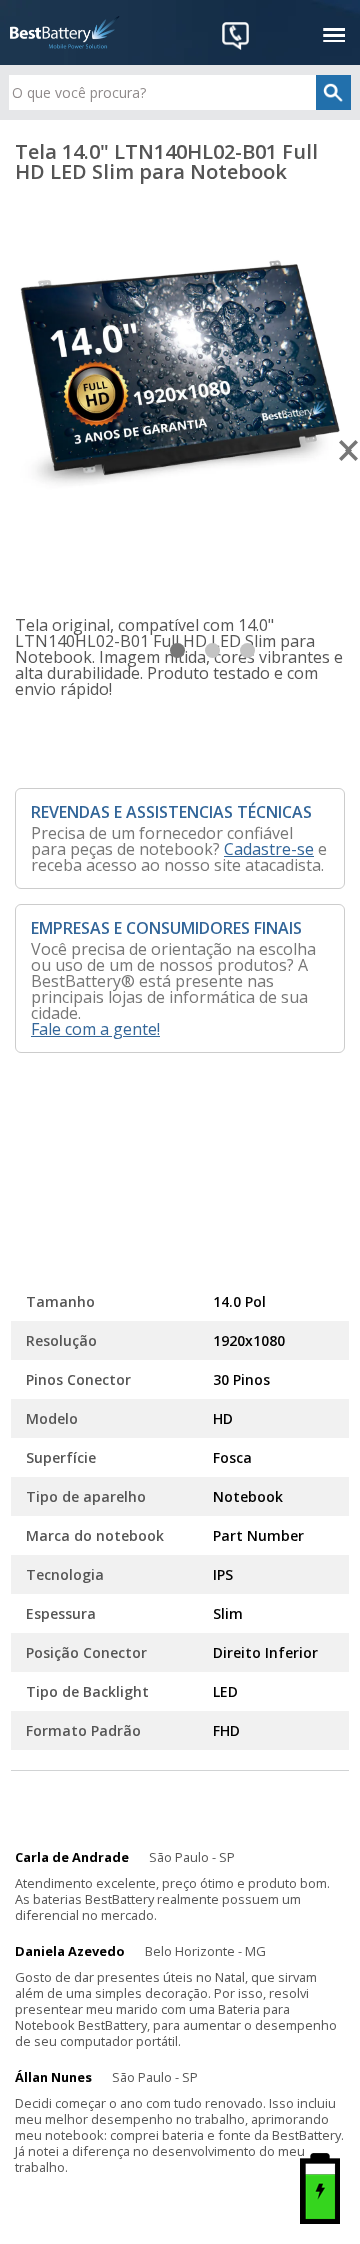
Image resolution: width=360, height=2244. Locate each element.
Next (349, 451)
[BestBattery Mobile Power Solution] (65, 32)
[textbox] (180, 92)
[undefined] (180, 373)
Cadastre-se (269, 849)
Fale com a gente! (95, 1029)
